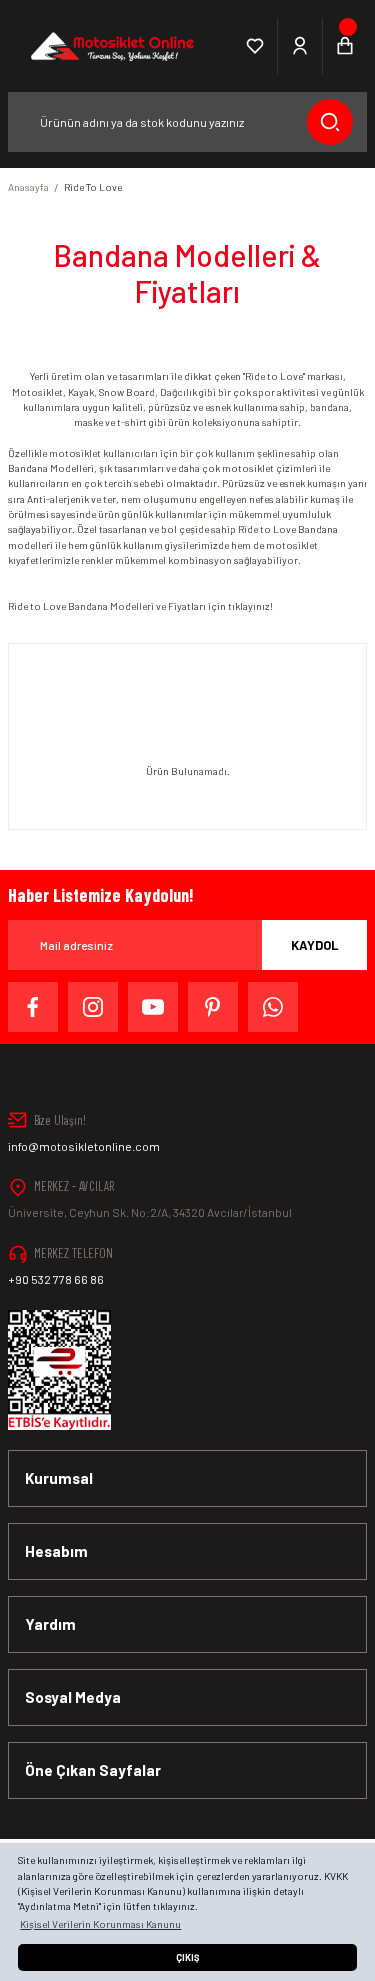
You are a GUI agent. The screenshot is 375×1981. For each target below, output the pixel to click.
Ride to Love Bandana (58, 606)
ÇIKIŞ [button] (187, 1957)
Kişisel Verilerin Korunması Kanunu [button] (100, 1924)
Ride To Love (93, 187)
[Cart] (345, 46)
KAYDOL (315, 945)
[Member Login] (300, 46)
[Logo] (110, 46)
